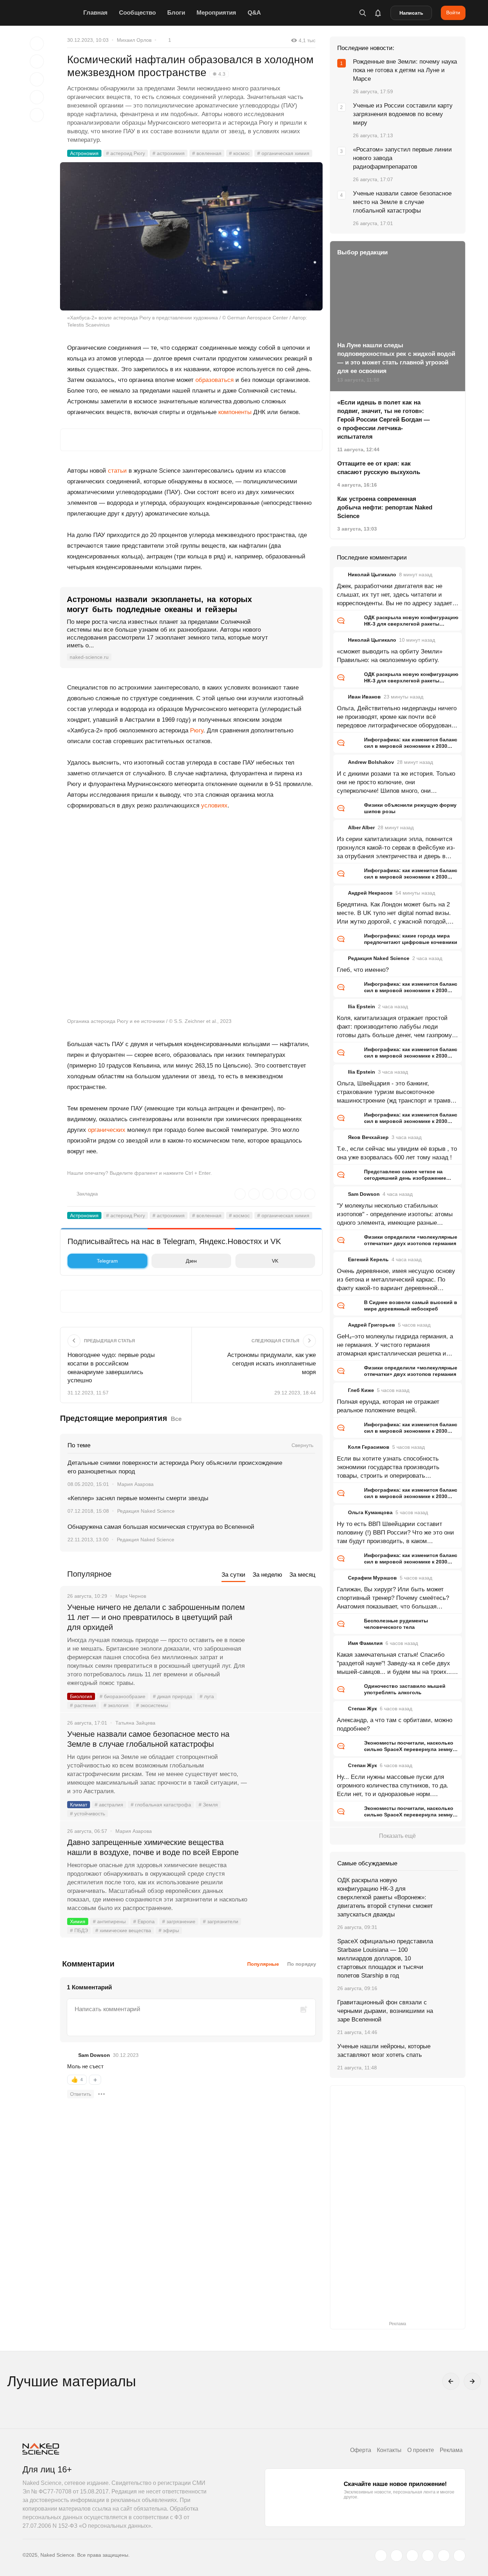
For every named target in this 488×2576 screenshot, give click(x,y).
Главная (95, 13)
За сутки (233, 1575)
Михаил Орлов (134, 40)
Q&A (254, 13)
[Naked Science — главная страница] (51, 13)
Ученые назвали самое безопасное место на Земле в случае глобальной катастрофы (148, 1739)
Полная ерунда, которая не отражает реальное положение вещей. (388, 1406)
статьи (117, 471)
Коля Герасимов (369, 1447)
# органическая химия (283, 153)
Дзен (191, 1261)
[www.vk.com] (397, 2556)
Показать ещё (397, 1836)
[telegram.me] (444, 2556)
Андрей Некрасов (370, 893)
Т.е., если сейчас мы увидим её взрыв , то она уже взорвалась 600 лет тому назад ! (397, 1153)
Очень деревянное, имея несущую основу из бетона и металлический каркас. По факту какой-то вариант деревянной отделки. (396, 1280)
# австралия (109, 1805)
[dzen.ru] (428, 2556)
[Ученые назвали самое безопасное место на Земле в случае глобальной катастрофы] (285, 1761)
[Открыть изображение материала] (191, 236)
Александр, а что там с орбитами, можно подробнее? (395, 1724)
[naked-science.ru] (459, 2556)
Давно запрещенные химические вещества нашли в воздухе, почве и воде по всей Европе (153, 1847)
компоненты (235, 412)
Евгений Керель (368, 1259)
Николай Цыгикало (372, 575)
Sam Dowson (94, 2055)
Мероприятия (216, 13)
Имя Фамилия (365, 1643)
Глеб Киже (361, 1390)
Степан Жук (362, 1709)
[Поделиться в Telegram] (37, 97)
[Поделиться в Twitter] (37, 79)
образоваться (215, 380)
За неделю (267, 1575)
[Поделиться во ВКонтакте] (37, 115)
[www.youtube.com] (412, 2556)
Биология (81, 1696)
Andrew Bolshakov (371, 762)
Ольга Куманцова (370, 1512)
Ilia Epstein (362, 1006)
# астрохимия (169, 153)
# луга (207, 1696)
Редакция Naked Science (146, 1511)
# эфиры (169, 1930)
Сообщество (137, 13)
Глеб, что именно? (363, 970)
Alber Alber (361, 827)
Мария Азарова (135, 1484)
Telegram (107, 1261)
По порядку (302, 1964)
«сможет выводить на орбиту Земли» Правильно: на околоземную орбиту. (390, 656)
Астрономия (84, 153)
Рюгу (197, 730)
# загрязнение (179, 1921)
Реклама (451, 2450)
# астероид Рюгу (126, 153)
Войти (453, 13)
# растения (83, 1705)
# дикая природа (173, 1696)
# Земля (208, 1805)
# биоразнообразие (123, 1696)
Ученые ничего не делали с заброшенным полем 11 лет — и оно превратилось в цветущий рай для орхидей (156, 1617)
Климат (79, 1805)
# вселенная (207, 153)
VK (275, 1261)
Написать (411, 13)
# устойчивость (88, 1814)
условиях (214, 805)
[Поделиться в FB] (37, 61)
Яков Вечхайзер (368, 1137)
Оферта (361, 2450)
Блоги (176, 13)
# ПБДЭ (79, 1930)
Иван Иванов (364, 697)
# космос (239, 153)
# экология (116, 1705)
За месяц (302, 1575)
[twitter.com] (381, 2556)
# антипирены (109, 1921)
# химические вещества (123, 1930)
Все (176, 1419)
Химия (78, 1921)
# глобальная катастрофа (161, 1805)
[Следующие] (472, 2381)
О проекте (421, 2450)
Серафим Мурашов (372, 1578)
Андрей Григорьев (372, 1325)
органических (107, 1130)
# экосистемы (152, 1705)
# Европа (144, 1921)
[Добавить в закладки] (37, 44)
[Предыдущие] (451, 2381)
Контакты (389, 2450)
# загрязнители (221, 1921)
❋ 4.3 (219, 74)
